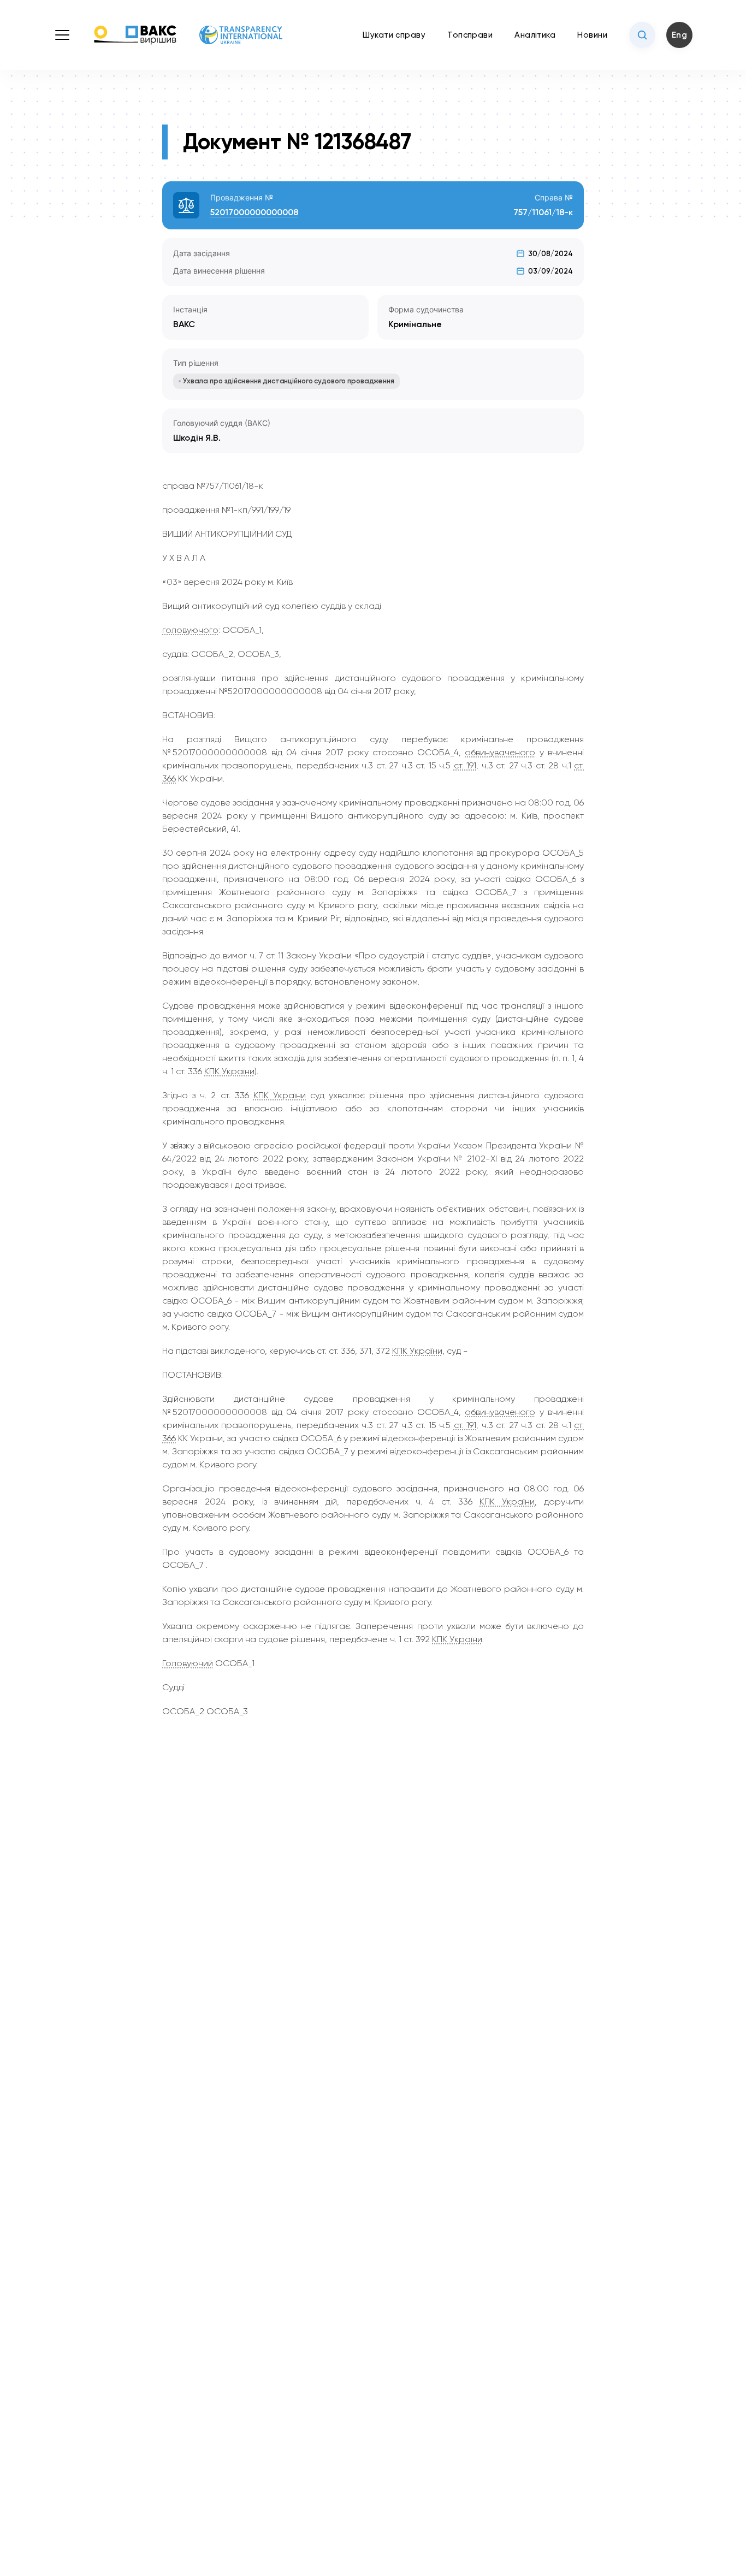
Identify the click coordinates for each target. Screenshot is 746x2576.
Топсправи (470, 35)
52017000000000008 (254, 212)
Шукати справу (394, 35)
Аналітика (535, 35)
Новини (592, 35)
